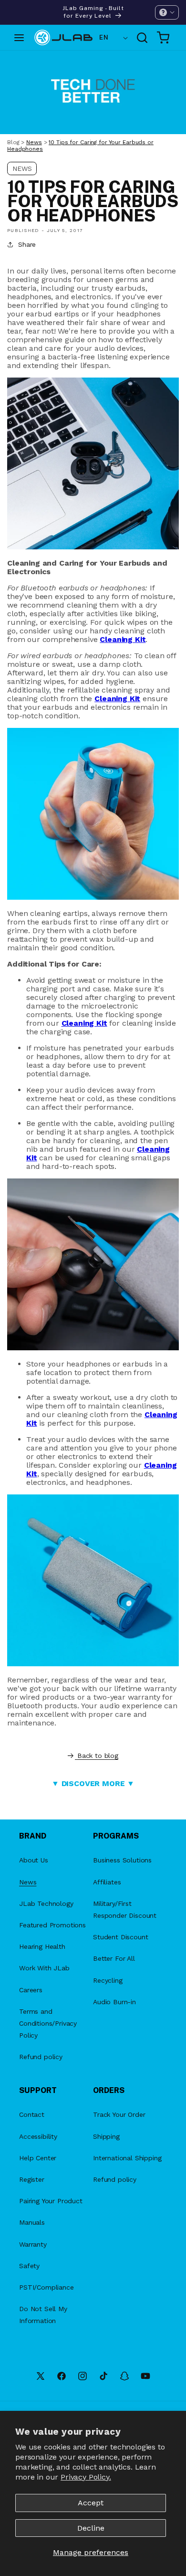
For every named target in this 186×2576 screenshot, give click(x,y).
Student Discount (120, 1937)
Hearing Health (42, 1946)
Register (32, 2179)
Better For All (114, 1958)
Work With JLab (44, 1968)
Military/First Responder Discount (125, 1909)
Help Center (38, 2158)
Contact (32, 2114)
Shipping (106, 2136)
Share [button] (27, 244)
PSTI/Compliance (46, 2287)
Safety (29, 2266)
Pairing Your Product (51, 2201)
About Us (34, 1860)
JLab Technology (46, 1903)
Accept (91, 2503)
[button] (167, 12)
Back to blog (98, 1756)
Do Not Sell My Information (43, 2315)
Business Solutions (122, 1860)
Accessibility (38, 2136)
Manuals (32, 2222)
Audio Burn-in (114, 2002)
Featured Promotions (52, 1925)
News (34, 142)
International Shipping (127, 2158)
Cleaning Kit (123, 639)
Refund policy (41, 2057)
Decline (91, 2528)
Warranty (33, 2244)
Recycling (108, 1980)
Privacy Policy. (86, 2477)
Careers (31, 1990)
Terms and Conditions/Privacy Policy (48, 2023)
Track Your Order (119, 2114)
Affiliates (107, 1882)
